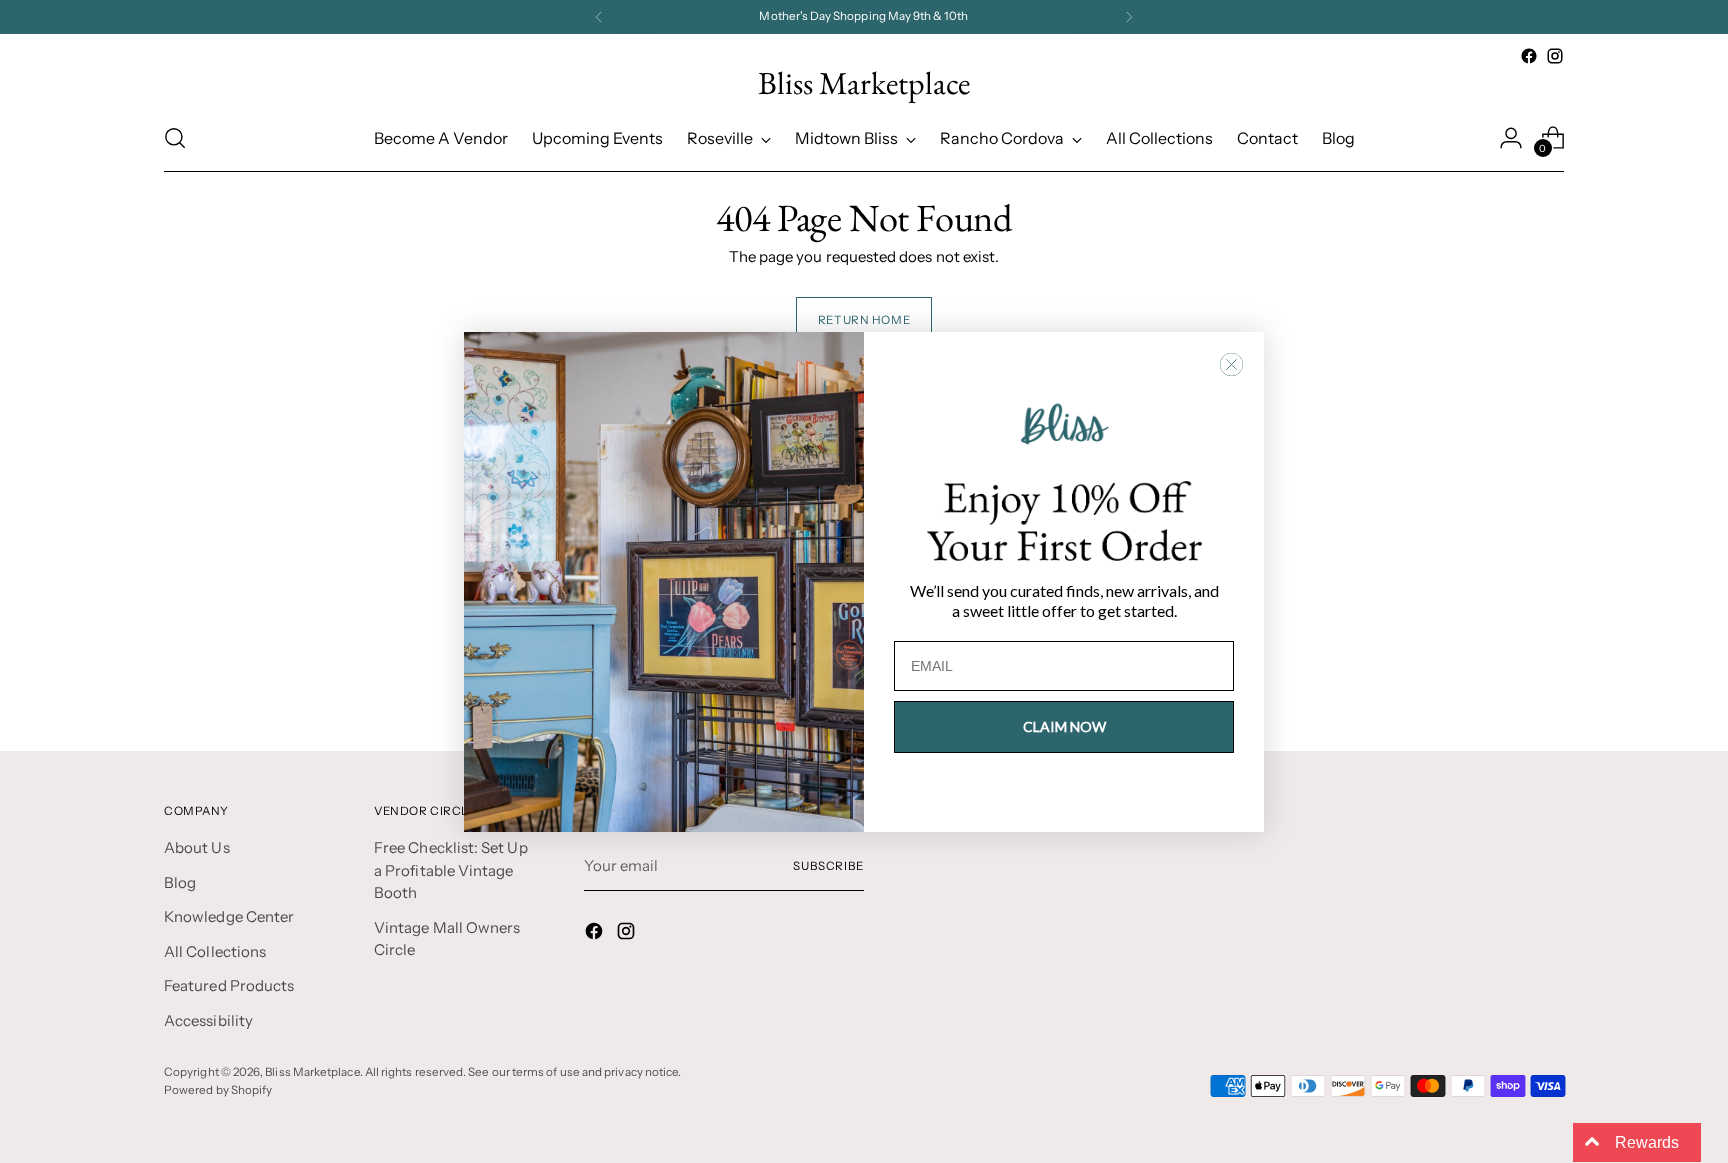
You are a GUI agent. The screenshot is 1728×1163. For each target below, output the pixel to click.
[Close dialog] (1231, 364)
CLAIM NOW (1064, 726)
